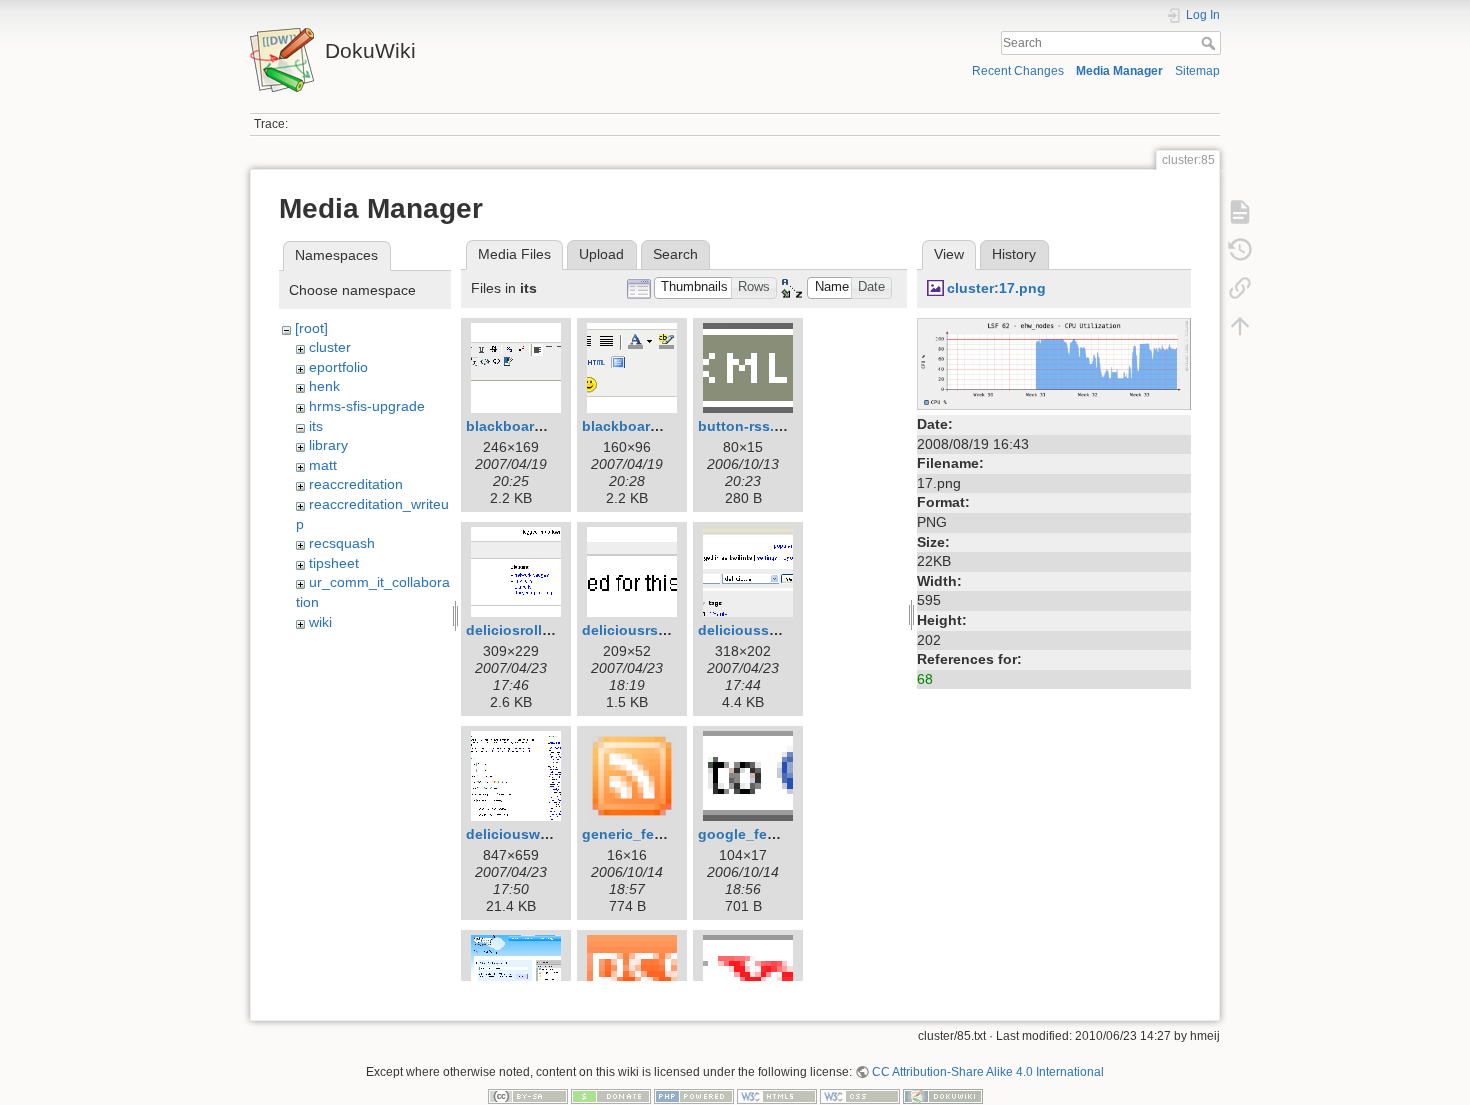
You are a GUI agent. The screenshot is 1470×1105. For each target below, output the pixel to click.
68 (925, 679)
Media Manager (1119, 71)
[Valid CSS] (860, 1096)
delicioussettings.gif (768, 630)
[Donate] (611, 1096)
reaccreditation (356, 484)
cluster (330, 347)
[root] (311, 328)
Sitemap (1197, 71)
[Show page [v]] (1240, 212)
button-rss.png (749, 426)
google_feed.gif (752, 834)
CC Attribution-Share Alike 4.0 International (988, 1072)
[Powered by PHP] (694, 1096)
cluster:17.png (996, 288)
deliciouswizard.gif (530, 834)
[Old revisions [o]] (1240, 250)
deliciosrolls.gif (519, 630)
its (316, 426)
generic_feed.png (642, 834)
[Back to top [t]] (1240, 326)
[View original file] (1054, 363)
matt (323, 465)
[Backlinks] (1240, 288)
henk (324, 386)
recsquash (342, 543)
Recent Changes (1018, 71)
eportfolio (338, 367)
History (1014, 254)
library (328, 445)
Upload (601, 254)
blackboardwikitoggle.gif (667, 426)
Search (1210, 43)
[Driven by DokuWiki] (943, 1096)
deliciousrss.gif (635, 630)
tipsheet (334, 563)
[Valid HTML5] (777, 1096)
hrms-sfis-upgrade (367, 406)
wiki (320, 622)
